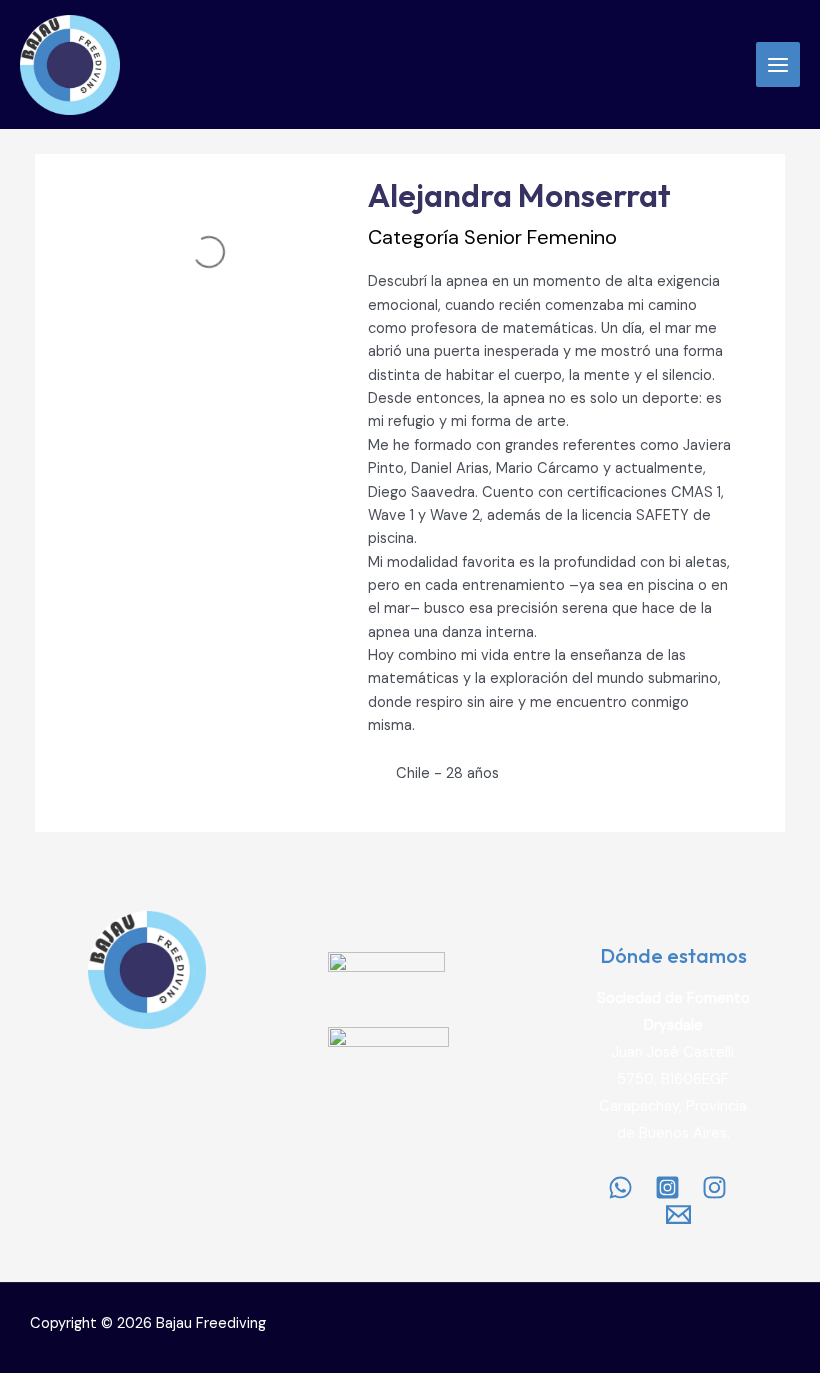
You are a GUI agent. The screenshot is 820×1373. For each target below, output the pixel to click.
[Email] (678, 1214)
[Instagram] (667, 1187)
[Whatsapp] (620, 1187)
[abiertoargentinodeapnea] (714, 1187)
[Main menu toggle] (778, 64)
